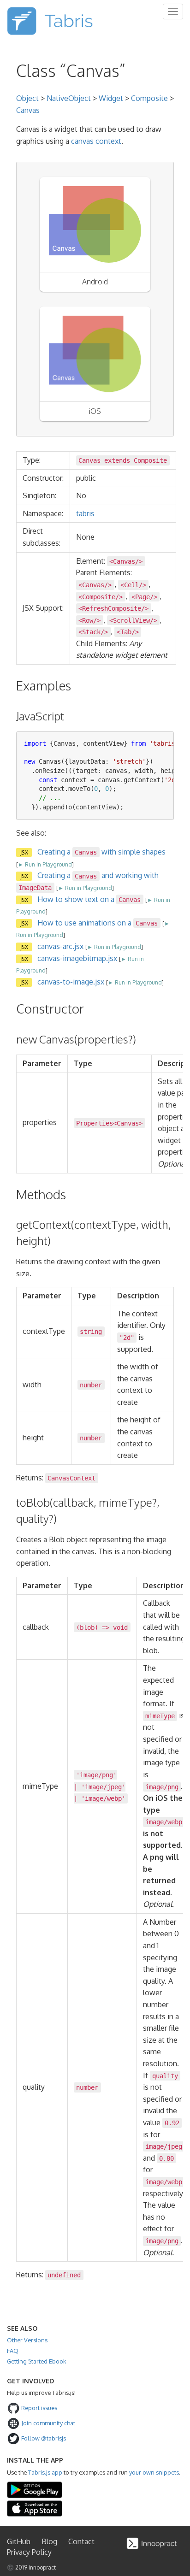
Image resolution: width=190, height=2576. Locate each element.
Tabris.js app (45, 2472)
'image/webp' (103, 1798)
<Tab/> (128, 632)
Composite (149, 98)
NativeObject (69, 98)
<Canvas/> (126, 561)
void (120, 1627)
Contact (81, 2541)
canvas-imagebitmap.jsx (77, 958)
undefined (64, 2275)
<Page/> (144, 596)
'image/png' (96, 1775)
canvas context (96, 141)
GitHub (19, 2541)
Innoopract (42, 2567)
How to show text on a (89, 899)
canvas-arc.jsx (60, 946)
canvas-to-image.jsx (71, 982)
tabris (85, 513)
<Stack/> (93, 632)
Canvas (28, 110)
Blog (49, 2541)
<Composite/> (101, 596)
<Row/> (89, 620)
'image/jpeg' (103, 1786)
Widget (111, 98)
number (91, 1385)
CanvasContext (71, 1478)
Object (27, 98)
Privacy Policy (29, 2552)
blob (87, 1627)
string (91, 1332)
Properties (95, 1123)
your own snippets (154, 2472)
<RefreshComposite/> (113, 608)
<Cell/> (133, 585)
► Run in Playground (45, 864)
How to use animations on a (98, 923)
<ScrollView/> (133, 620)
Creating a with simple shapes (101, 852)
